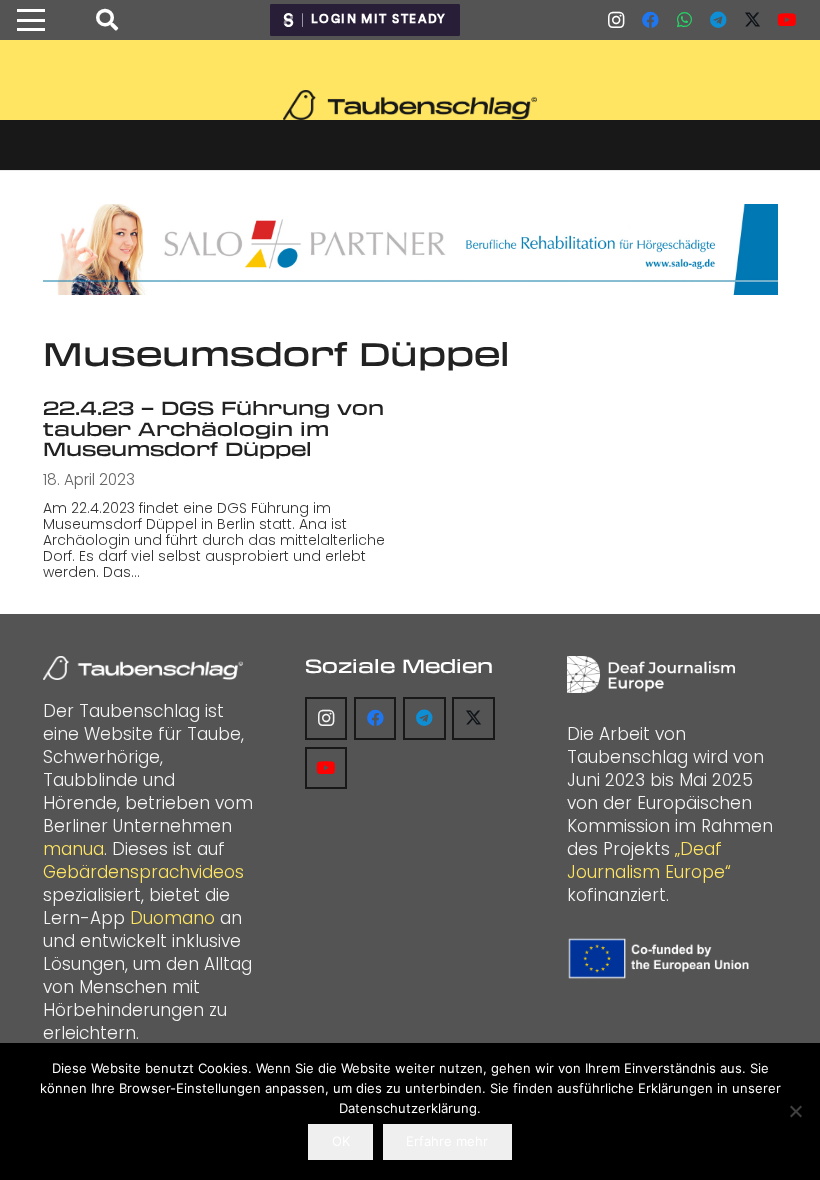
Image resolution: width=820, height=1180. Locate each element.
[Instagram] (616, 20)
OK (341, 1141)
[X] (752, 20)
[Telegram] (718, 20)
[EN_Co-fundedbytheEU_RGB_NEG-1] (662, 958)
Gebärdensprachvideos (143, 872)
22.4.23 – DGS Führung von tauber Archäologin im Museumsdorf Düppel (213, 428)
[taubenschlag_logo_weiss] (143, 668)
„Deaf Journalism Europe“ (649, 860)
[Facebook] (650, 20)
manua (73, 849)
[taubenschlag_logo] (409, 105)
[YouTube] (786, 20)
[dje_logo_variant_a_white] (651, 674)
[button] (30, 20)
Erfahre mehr (447, 1141)
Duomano (172, 918)
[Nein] (795, 1111)
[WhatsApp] (684, 20)
